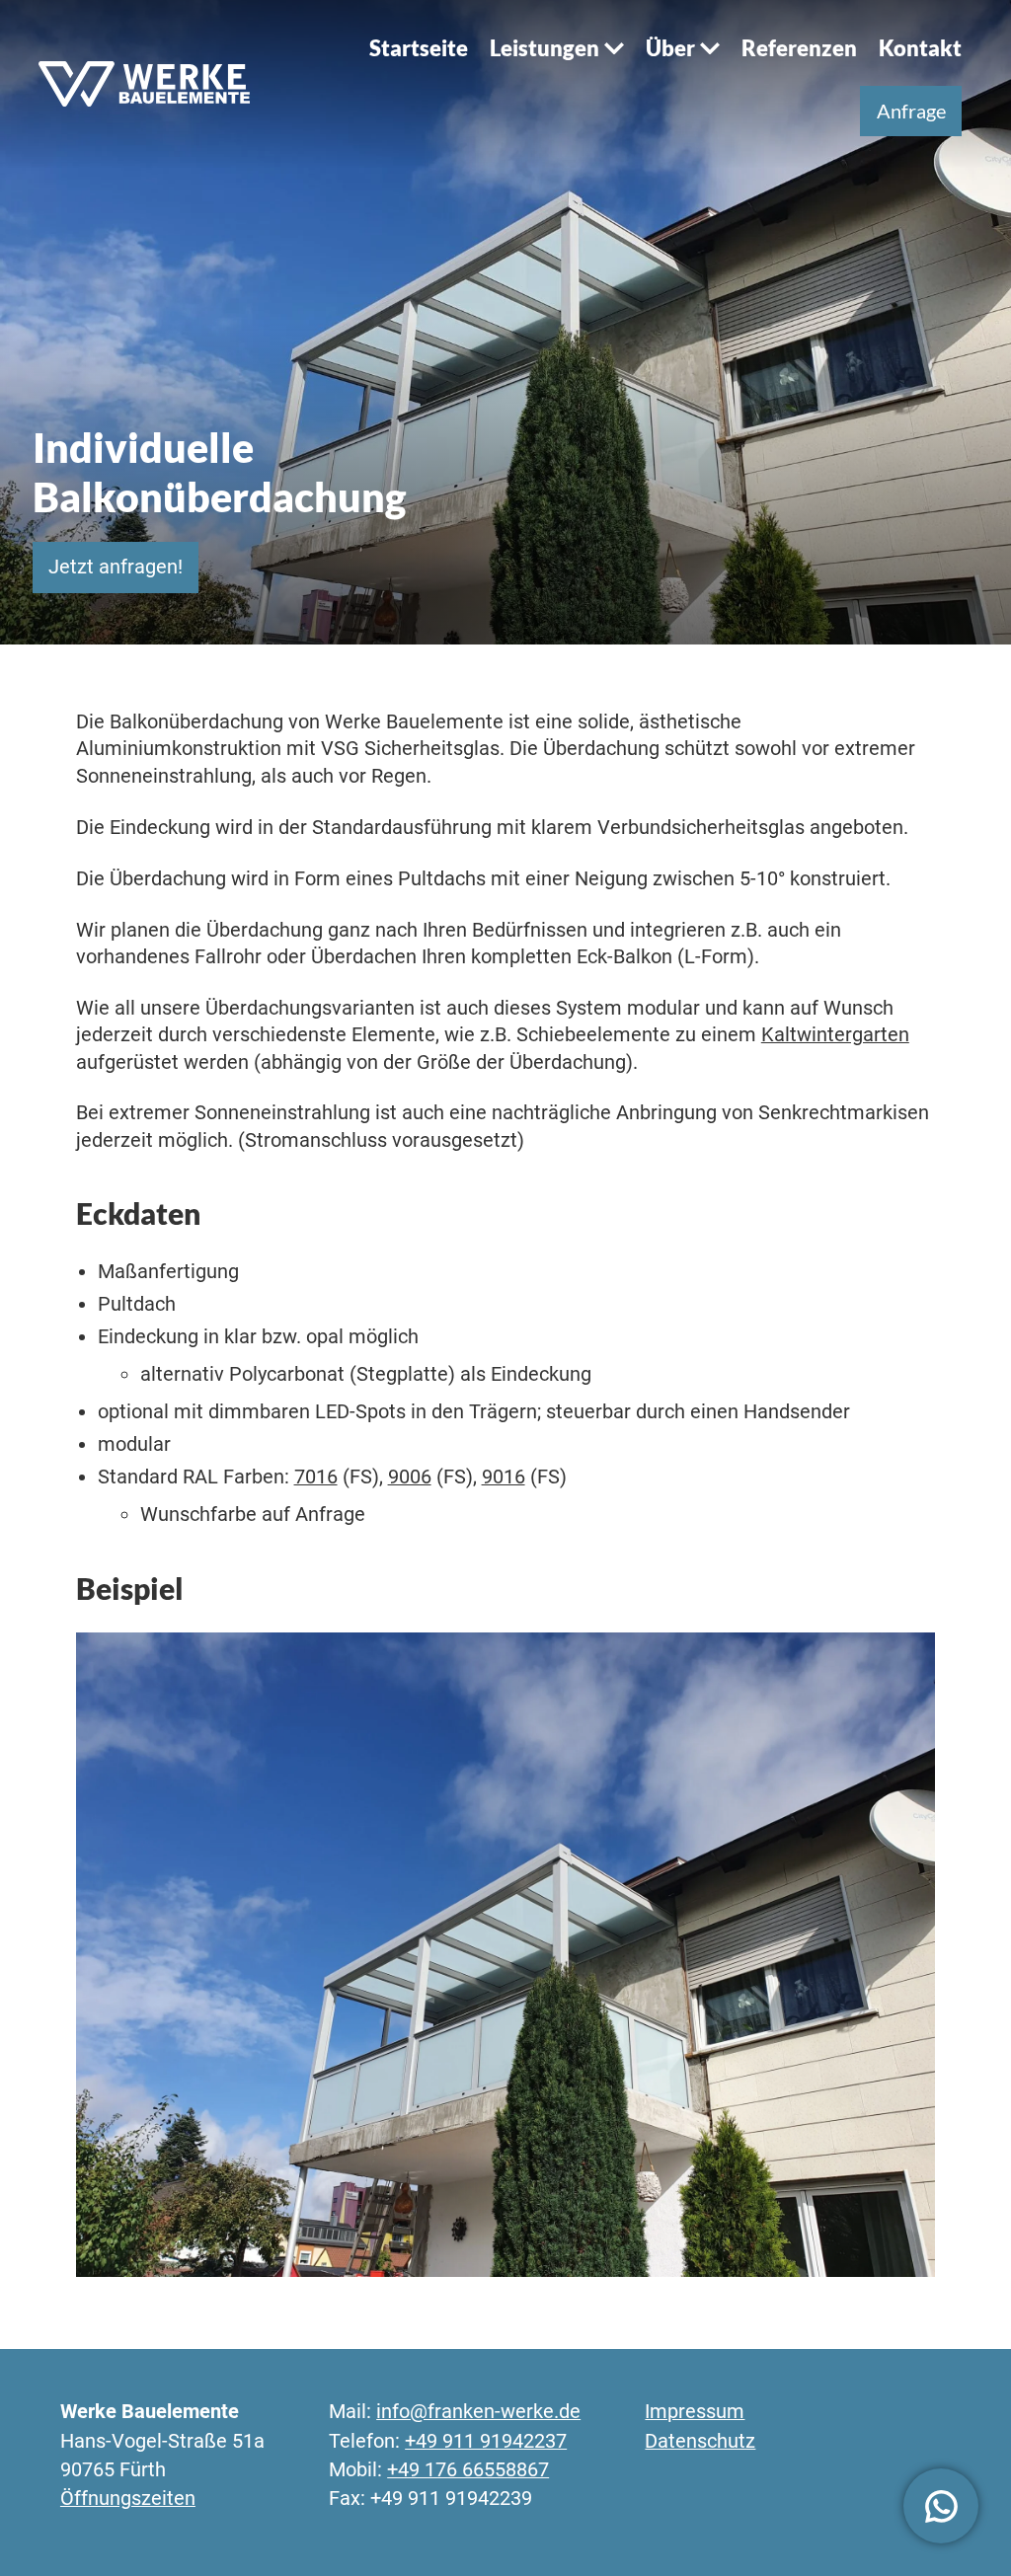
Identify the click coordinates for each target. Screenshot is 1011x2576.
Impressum (695, 2412)
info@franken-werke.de (478, 2412)
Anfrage (911, 111)
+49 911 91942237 (486, 2441)
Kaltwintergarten (835, 1035)
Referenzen (799, 48)
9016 (504, 1477)
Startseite (419, 48)
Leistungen (544, 48)
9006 (410, 1477)
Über (670, 48)
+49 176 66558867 (468, 2470)
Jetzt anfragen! (116, 567)
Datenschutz (700, 2441)
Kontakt (920, 48)
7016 (316, 1477)
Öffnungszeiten (128, 2499)
